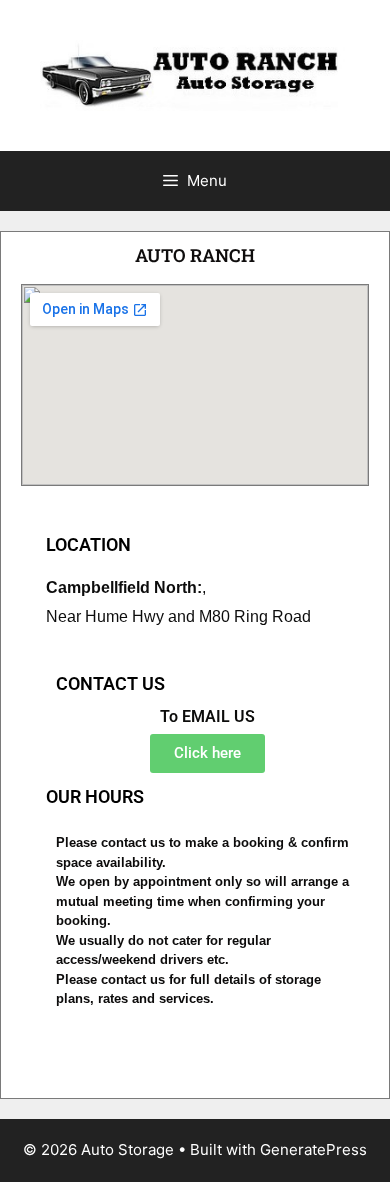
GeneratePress (313, 1149)
